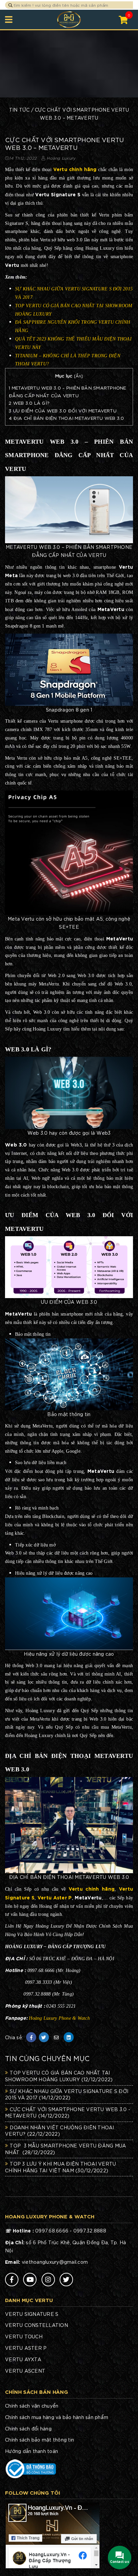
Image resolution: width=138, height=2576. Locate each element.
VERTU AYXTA (23, 2359)
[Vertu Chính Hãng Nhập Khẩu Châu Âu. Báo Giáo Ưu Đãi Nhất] (69, 19)
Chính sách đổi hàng (28, 2428)
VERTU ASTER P (26, 2348)
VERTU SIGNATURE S (32, 2314)
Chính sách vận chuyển (32, 2406)
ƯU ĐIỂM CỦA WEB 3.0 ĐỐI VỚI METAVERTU (63, 410)
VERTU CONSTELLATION (37, 2325)
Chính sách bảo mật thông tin (40, 2440)
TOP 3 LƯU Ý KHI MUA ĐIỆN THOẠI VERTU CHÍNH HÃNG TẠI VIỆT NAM (60, 2167)
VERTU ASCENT (25, 2371)
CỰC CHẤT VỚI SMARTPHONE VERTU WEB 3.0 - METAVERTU (68, 2112)
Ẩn (79, 376)
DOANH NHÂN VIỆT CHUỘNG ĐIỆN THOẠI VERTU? (60, 2131)
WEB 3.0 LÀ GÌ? (29, 403)
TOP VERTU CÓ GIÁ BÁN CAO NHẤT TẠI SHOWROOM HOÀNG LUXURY (59, 2076)
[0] (123, 19)
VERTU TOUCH (24, 2336)
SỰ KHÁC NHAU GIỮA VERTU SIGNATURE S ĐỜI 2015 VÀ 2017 (67, 2094)
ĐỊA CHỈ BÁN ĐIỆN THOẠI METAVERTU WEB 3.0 (66, 418)
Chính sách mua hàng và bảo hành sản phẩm (57, 2417)
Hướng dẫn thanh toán (31, 2451)
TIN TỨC (19, 110)
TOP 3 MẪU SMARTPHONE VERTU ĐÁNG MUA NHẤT (65, 2149)
